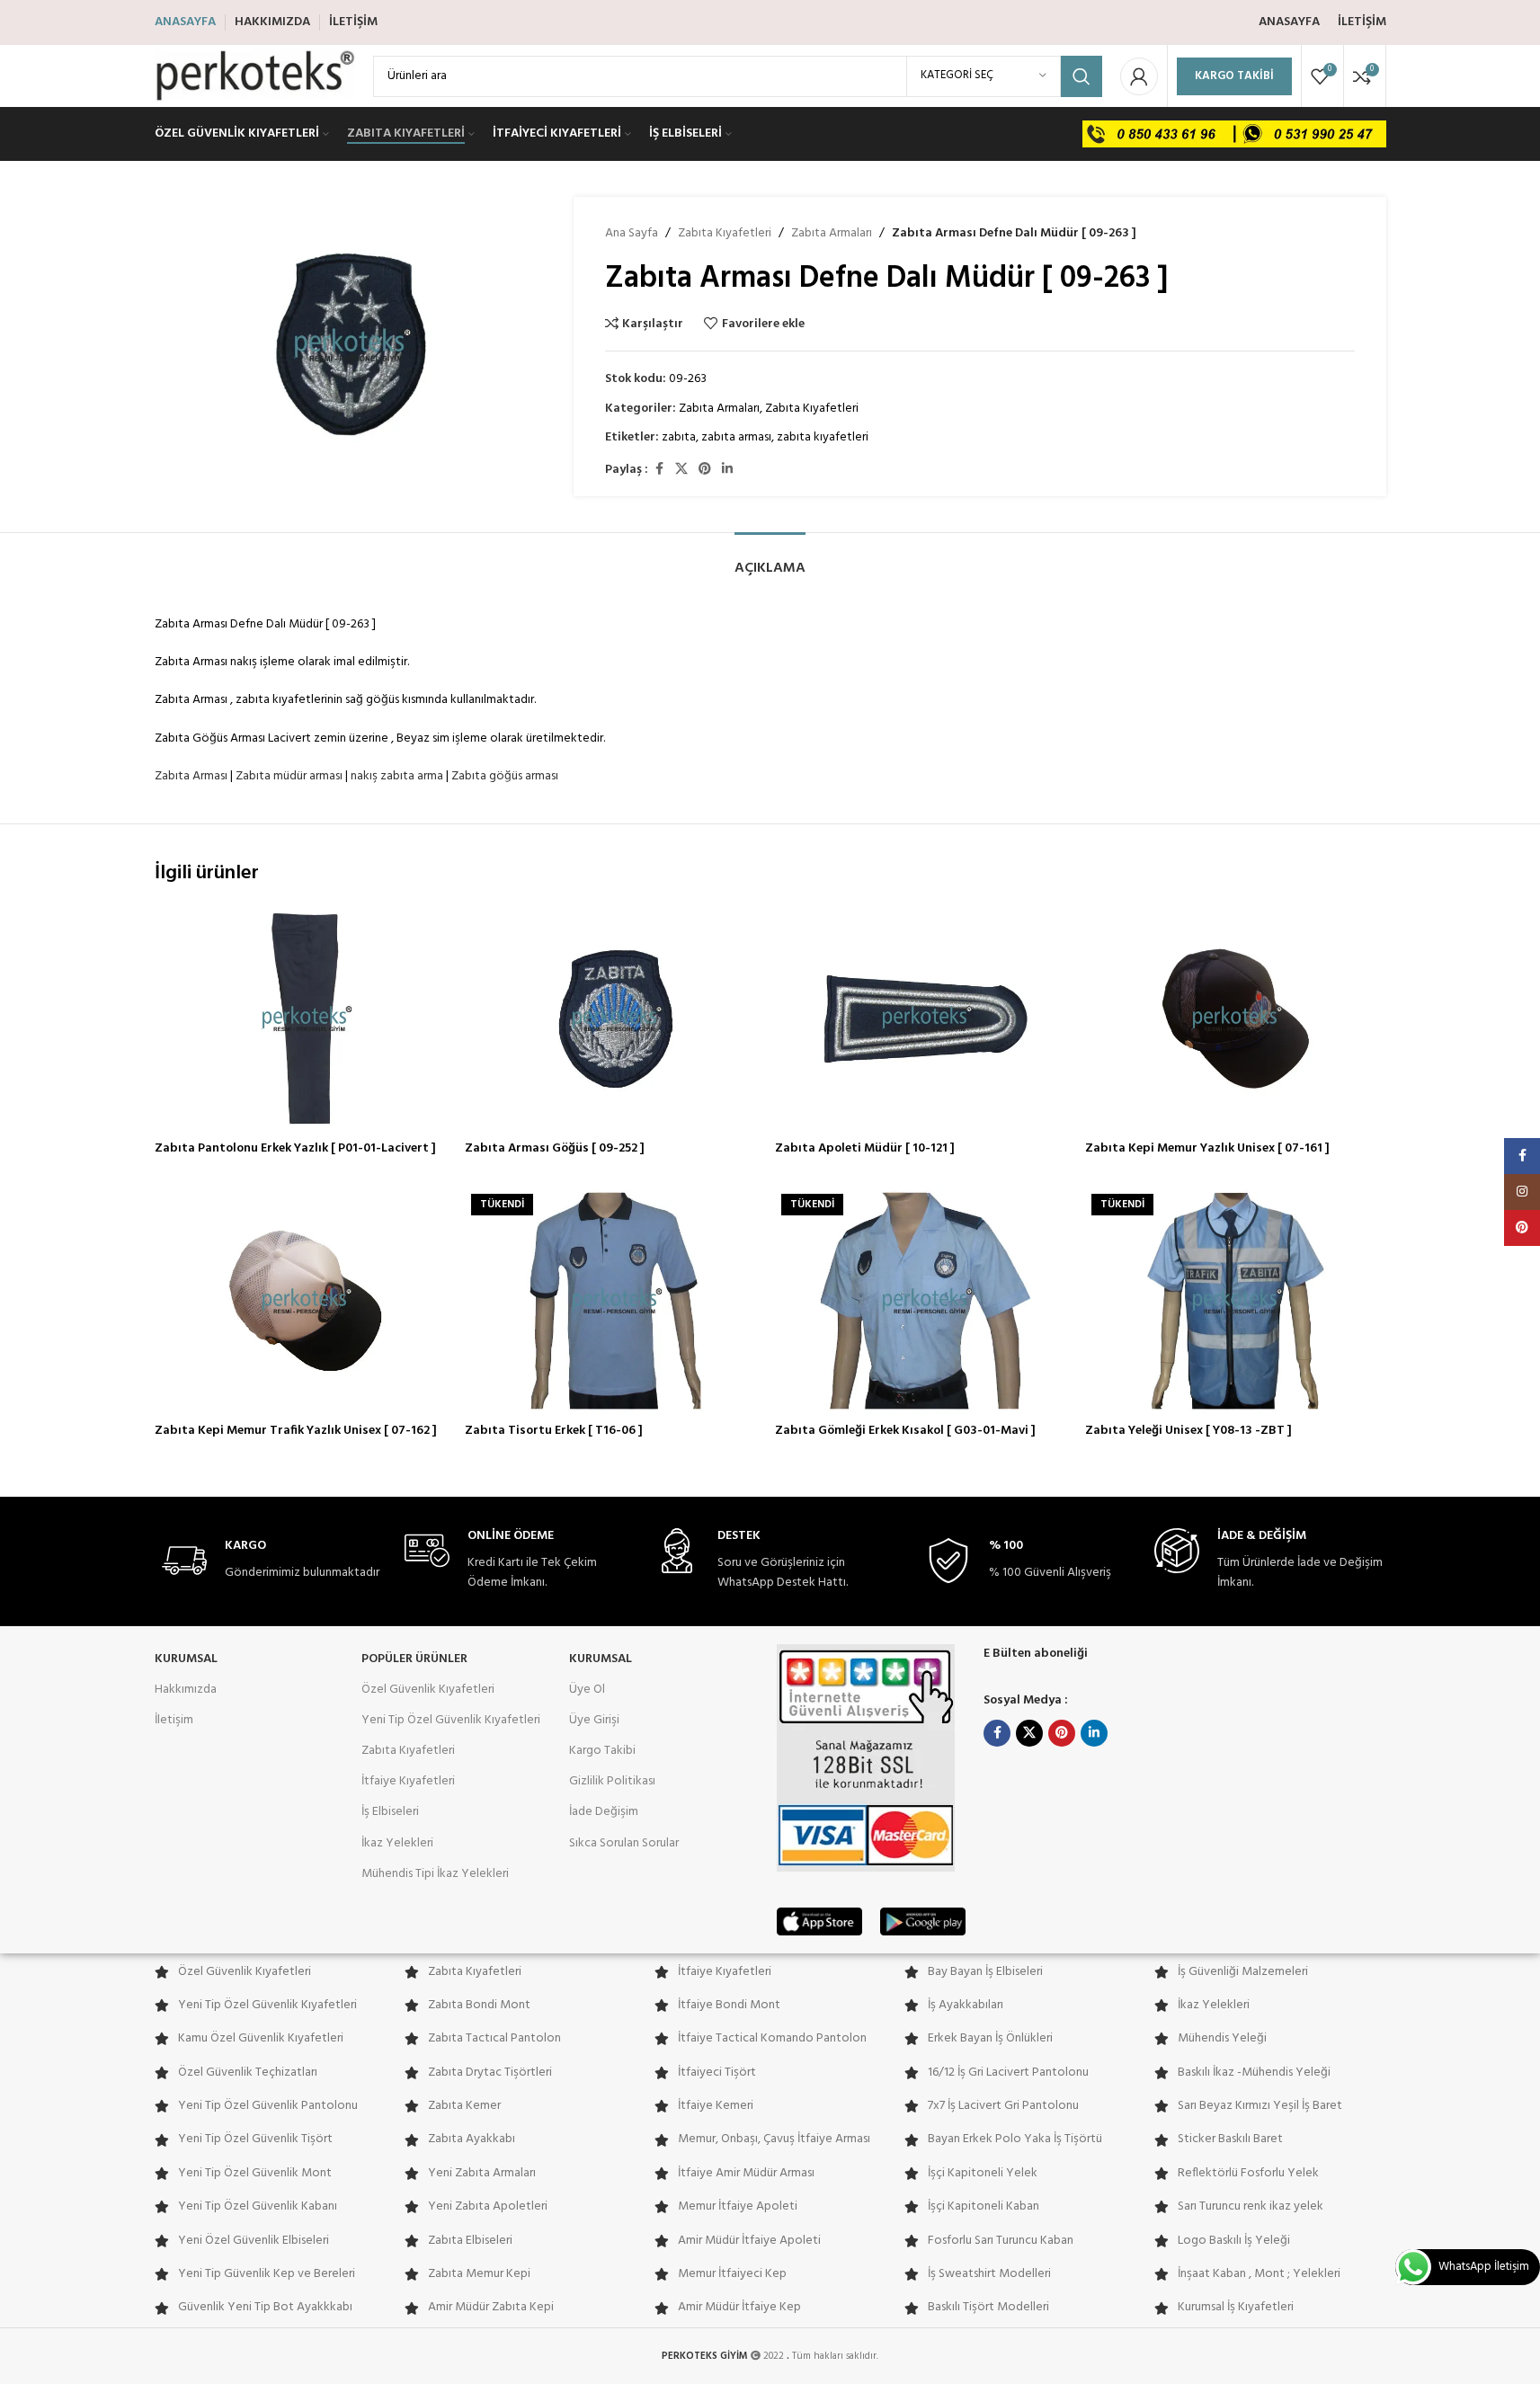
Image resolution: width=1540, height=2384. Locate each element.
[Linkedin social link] (727, 470)
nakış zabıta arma (397, 776)
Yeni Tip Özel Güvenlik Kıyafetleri (451, 1720)
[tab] (770, 560)
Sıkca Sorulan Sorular (624, 1843)
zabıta (679, 437)
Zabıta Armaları (832, 234)
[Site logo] (255, 76)
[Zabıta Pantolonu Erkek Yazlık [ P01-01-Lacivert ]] (305, 1018)
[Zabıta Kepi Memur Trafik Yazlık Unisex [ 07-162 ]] (305, 1301)
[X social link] (681, 470)
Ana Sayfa (632, 234)
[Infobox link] (271, 1561)
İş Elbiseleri (390, 1812)
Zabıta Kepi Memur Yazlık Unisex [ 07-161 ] (1207, 1148)
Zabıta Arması (191, 776)
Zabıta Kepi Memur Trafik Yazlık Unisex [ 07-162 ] (296, 1431)
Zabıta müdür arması (289, 776)
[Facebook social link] (659, 470)
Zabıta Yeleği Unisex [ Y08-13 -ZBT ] (1188, 1431)
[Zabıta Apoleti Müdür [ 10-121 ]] (926, 1019)
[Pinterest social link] (705, 470)
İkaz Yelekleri (397, 1843)
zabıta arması (736, 437)
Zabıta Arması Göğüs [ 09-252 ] (555, 1148)
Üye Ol (587, 1690)
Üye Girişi (594, 1720)
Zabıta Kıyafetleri (725, 234)
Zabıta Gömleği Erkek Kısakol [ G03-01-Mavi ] (905, 1431)
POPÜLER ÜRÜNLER (414, 1659)
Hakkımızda (186, 1690)
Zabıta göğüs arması (505, 776)
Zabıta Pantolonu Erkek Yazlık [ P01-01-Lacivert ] (295, 1148)
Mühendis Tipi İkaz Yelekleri (435, 1874)
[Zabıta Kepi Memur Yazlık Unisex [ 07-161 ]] (1236, 1019)
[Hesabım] (1139, 76)
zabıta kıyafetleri (823, 437)
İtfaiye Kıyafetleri (408, 1781)
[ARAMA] (1082, 76)
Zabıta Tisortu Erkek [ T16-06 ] (554, 1431)
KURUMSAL (186, 1659)
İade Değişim (604, 1812)
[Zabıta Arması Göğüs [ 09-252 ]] (615, 1018)
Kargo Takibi (1234, 76)
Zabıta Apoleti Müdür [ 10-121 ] (865, 1148)
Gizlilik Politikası (612, 1781)
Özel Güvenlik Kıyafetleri (428, 1690)
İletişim (174, 1720)
